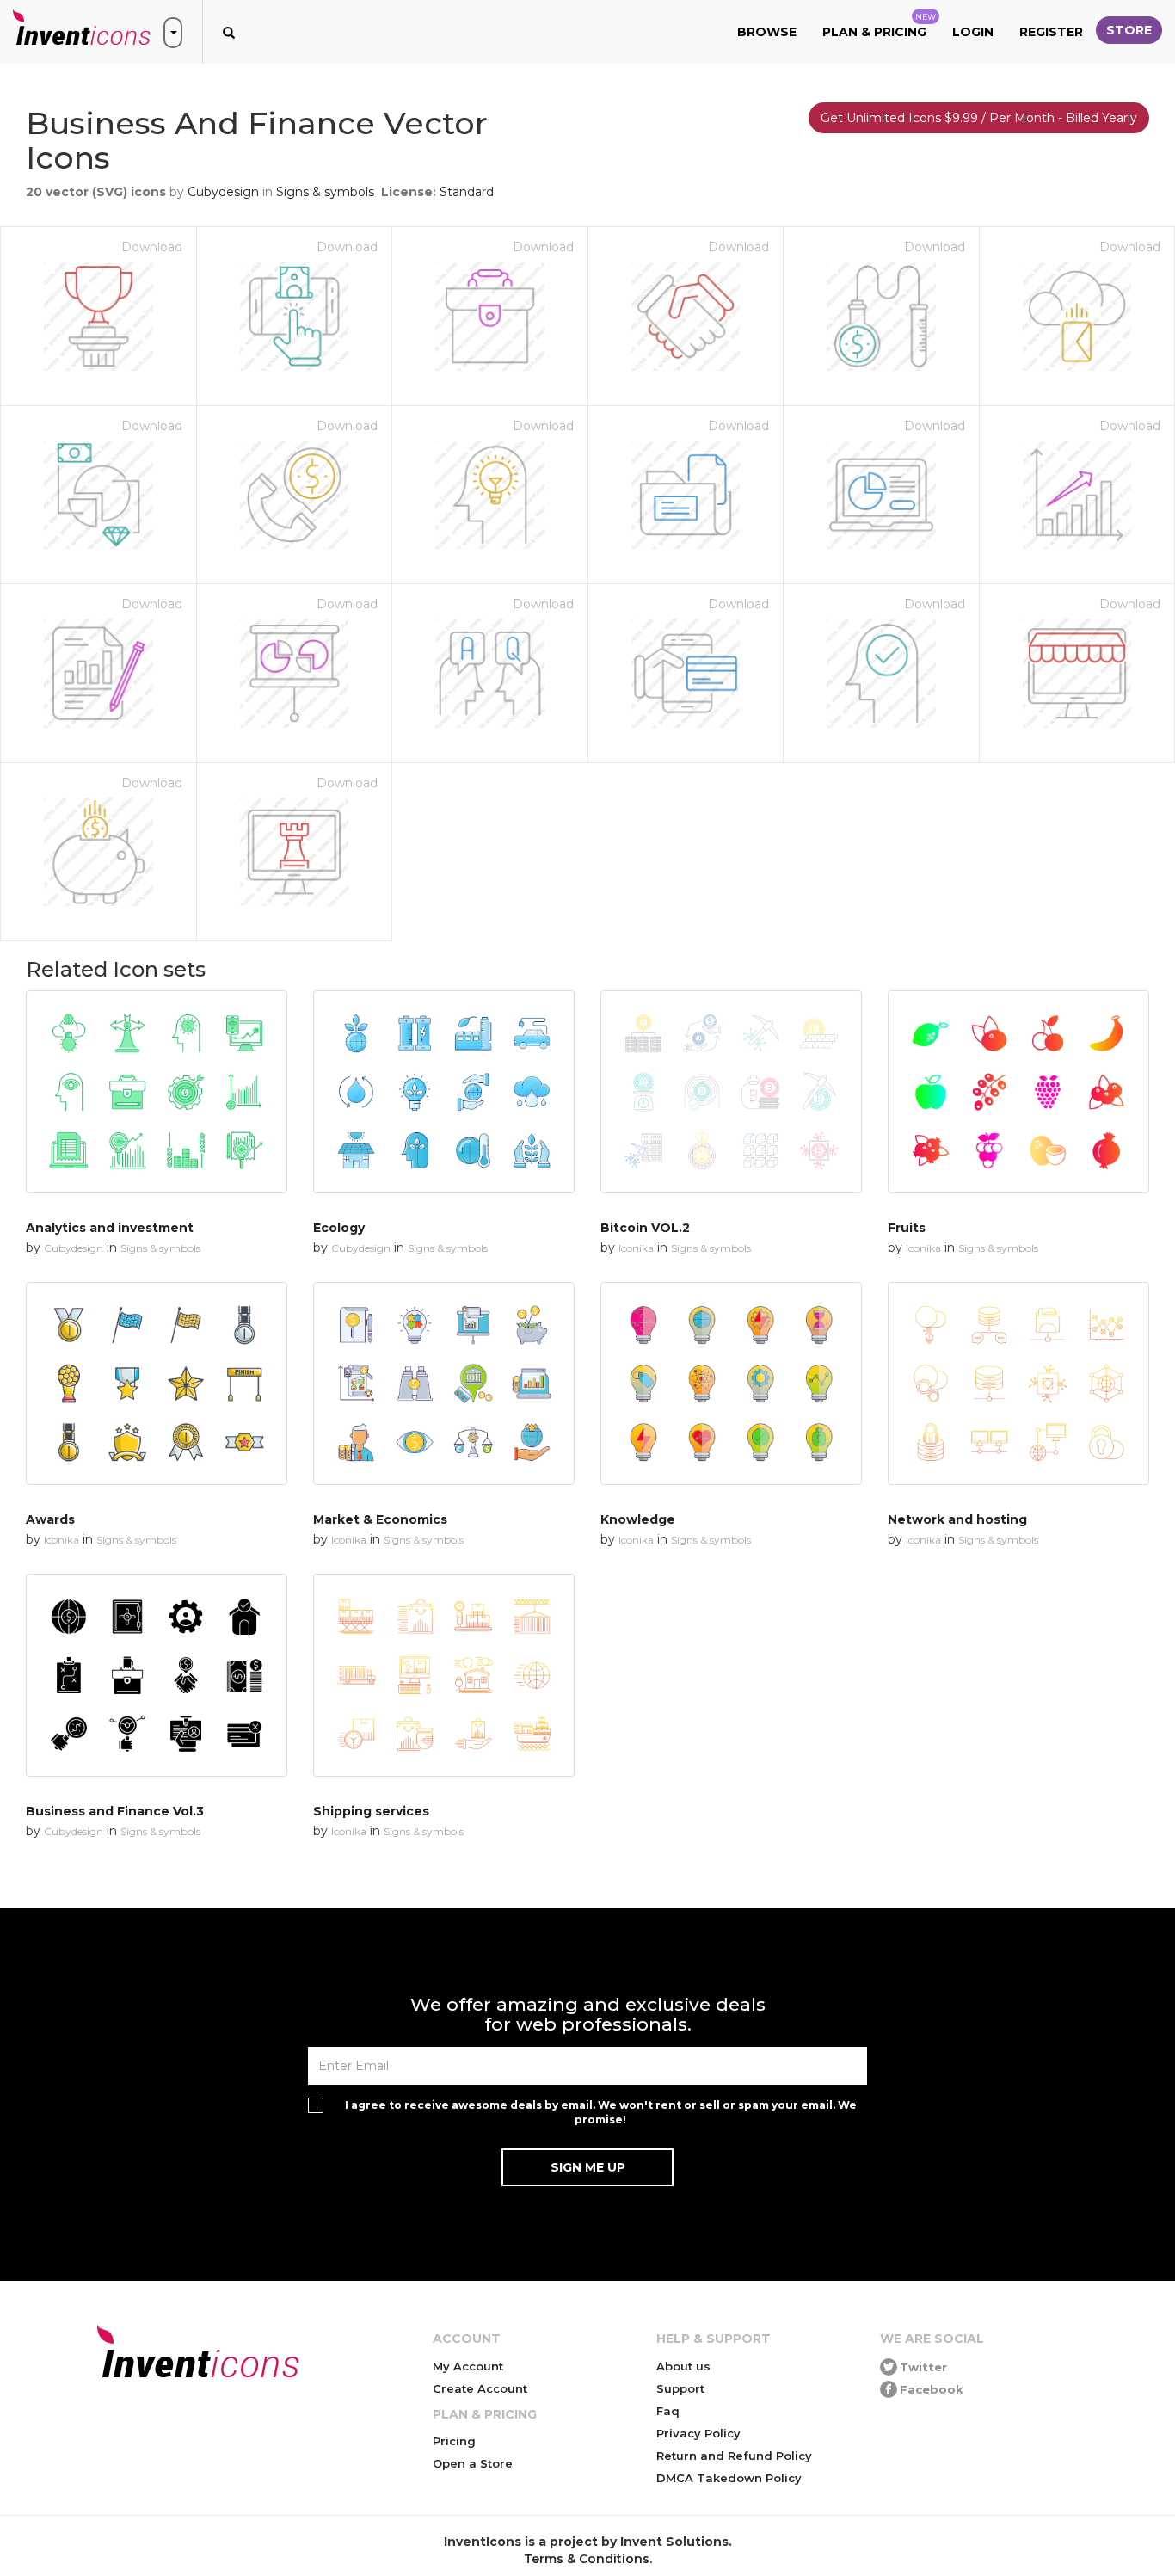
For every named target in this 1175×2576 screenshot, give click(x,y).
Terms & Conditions (587, 2559)
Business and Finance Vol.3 (115, 1811)
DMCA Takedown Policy (729, 2478)
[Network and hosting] (1018, 1384)
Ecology (339, 1228)
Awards (50, 1519)
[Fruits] (1018, 1092)
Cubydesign (223, 192)
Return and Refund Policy (734, 2456)
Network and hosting (957, 1519)
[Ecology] (444, 1092)
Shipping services (371, 1811)
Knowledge (638, 1519)
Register (1051, 32)
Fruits (907, 1228)
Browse (767, 32)
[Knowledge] (731, 1384)
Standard (467, 192)
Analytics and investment (110, 1228)
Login (973, 32)
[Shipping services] (444, 1675)
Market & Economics (380, 1519)
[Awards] (157, 1384)
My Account (468, 2366)
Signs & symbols (325, 192)
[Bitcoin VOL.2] (731, 1092)
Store (1129, 30)
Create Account (480, 2388)
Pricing (454, 2441)
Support (680, 2388)
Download (152, 247)
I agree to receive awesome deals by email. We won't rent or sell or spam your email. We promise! (601, 2112)
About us (683, 2366)
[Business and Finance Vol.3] (157, 1675)
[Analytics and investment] (157, 1092)
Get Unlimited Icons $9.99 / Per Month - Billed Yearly (979, 118)
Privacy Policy (698, 2433)
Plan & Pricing (879, 26)
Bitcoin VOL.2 (645, 1228)
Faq (668, 2411)
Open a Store (473, 2463)
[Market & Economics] (444, 1384)
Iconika (636, 1248)
